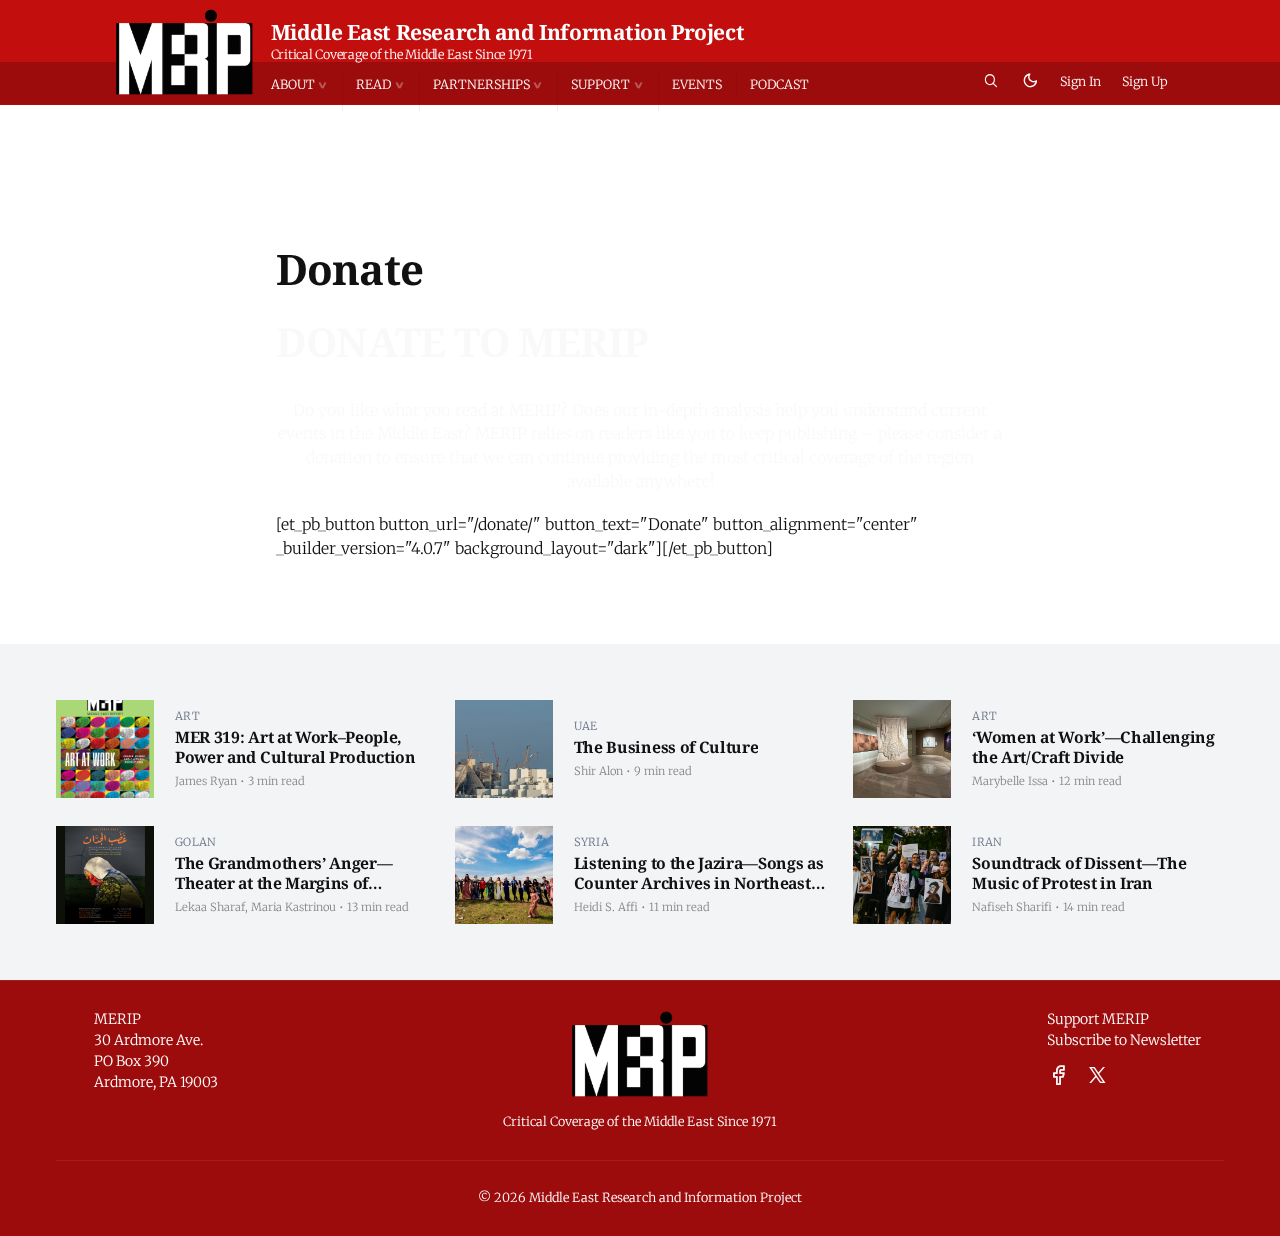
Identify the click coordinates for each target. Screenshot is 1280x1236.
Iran (987, 842)
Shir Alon (598, 771)
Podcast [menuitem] (779, 84)
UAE (586, 726)
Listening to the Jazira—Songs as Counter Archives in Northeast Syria (699, 882)
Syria (591, 842)
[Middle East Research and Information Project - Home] (184, 52)
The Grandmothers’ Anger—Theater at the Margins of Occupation (283, 882)
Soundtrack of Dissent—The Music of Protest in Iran (1079, 873)
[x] (1097, 1076)
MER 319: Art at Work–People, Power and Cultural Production (295, 747)
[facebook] (1059, 1076)
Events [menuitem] (697, 84)
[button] (307, 84)
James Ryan (206, 781)
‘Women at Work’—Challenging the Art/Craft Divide (1093, 747)
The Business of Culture (666, 747)
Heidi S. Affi (606, 907)
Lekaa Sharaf (210, 907)
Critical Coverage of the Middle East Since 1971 (402, 54)
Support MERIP (1098, 1019)
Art (187, 716)
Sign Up (1145, 81)
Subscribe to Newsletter (1124, 1040)
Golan (195, 842)
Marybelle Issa (1010, 781)
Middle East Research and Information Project (508, 32)
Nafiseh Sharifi (1012, 907)
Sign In (1080, 81)
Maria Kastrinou (293, 907)
